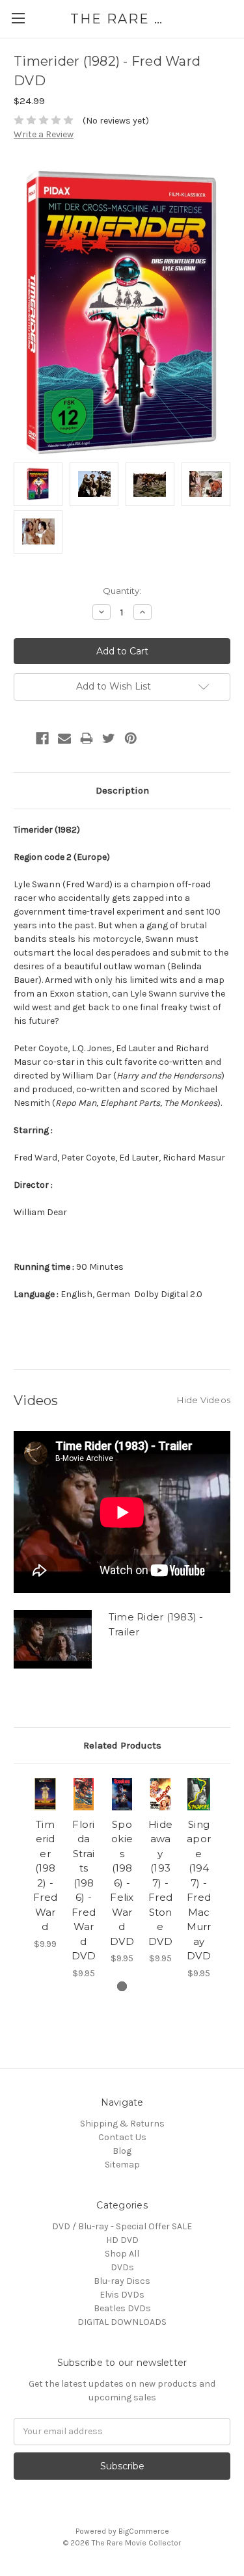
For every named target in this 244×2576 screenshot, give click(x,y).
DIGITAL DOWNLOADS (122, 2322)
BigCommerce (144, 2531)
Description (122, 790)
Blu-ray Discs (122, 2281)
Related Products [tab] (122, 1745)
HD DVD (122, 2240)
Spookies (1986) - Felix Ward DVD (122, 1883)
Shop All (122, 2254)
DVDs (122, 2267)
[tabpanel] (45, 1864)
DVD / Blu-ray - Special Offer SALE (122, 2226)
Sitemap (122, 2165)
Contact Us (122, 2137)
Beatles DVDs (122, 2308)
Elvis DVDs (122, 2295)
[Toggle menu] (18, 18)
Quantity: (122, 591)
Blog (122, 2151)
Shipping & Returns (122, 2124)
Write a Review (44, 134)
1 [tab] (122, 1986)
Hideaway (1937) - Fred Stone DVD (160, 1883)
